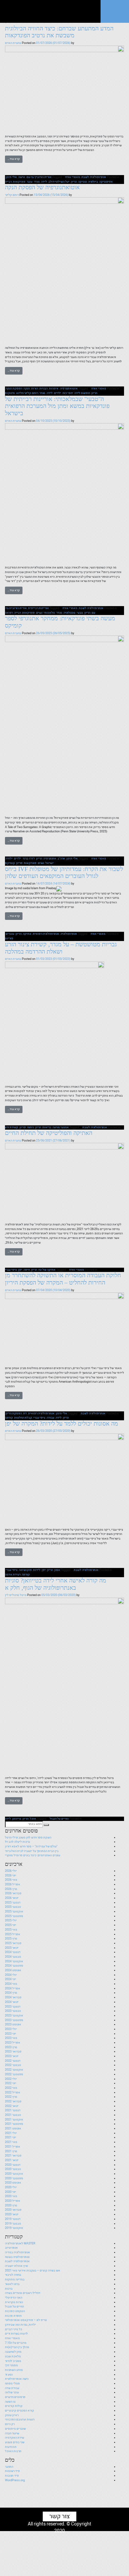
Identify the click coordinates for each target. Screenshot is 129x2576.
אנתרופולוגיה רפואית (46, 934)
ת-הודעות (11, 2447)
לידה (44, 182)
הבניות (43, 388)
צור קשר (60, 2516)
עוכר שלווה (12, 2392)
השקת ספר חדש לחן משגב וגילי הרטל (28, 1837)
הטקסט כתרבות (15, 2311)
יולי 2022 (11, 2079)
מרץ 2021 (11, 2151)
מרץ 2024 (11, 1993)
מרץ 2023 (11, 2047)
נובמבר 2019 (13, 2224)
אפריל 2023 (13, 2043)
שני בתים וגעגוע (15, 2442)
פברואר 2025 (13, 1943)
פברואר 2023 (13, 2051)
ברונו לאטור (12, 2284)
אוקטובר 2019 (14, 2228)
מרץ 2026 (11, 1889)
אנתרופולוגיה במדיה (18, 2252)
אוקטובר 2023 (14, 2015)
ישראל (49, 863)
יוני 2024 (11, 1979)
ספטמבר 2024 (14, 1966)
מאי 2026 (11, 1880)
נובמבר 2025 (13, 1907)
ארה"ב (61, 858)
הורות (35, 388)
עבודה (50, 1418)
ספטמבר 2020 (14, 2178)
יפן (20, 1270)
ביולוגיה (93, 182)
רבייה (8, 182)
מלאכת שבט (13, 2356)
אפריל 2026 (13, 1884)
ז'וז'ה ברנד (29, 858)
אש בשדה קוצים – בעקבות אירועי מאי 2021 (33, 2270)
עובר (30, 182)
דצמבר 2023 (13, 2007)
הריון (74, 182)
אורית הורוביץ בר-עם (39, 177)
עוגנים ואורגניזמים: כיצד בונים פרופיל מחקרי (33, 1855)
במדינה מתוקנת (15, 2279)
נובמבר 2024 (13, 1957)
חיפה (27, 1270)
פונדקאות (19, 182)
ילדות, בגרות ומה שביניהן (21, 2325)
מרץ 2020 (11, 2205)
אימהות (54, 388)
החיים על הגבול (59, 1819)
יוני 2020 (11, 2192)
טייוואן (17, 1819)
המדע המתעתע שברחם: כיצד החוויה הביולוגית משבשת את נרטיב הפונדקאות (59, 32)
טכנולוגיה (69, 613)
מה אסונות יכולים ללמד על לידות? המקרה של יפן (62, 1424)
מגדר (37, 182)
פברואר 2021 (13, 2156)
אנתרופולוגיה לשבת (94, 177)
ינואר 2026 (12, 1898)
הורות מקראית (14, 2302)
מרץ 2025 (11, 1939)
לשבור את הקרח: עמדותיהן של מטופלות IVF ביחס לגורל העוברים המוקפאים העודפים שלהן (64, 873)
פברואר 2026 (13, 1893)
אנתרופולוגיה (69, 934)
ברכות (9, 2289)
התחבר (9, 2467)
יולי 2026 (11, 1871)
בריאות (47, 1127)
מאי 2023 (11, 2038)
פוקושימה (25, 1570)
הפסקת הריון (14, 1413)
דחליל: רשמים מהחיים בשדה (23, 2293)
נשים (39, 613)
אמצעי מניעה (61, 1127)
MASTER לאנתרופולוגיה (20, 2243)
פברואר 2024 (13, 1997)
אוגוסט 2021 (13, 2128)
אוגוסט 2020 (13, 2183)
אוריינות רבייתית (39, 608)
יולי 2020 (11, 2187)
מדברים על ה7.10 (16, 2343)
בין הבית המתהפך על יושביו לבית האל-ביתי (32, 1851)
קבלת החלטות (23, 1418)
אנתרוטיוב (11, 2248)
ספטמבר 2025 (14, 1916)
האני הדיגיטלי (14, 2298)
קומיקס (10, 863)
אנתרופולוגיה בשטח (17, 2257)
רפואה (9, 613)
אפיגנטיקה (106, 182)
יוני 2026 (11, 1875)
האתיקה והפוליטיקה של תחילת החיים (49, 1133)
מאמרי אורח (73, 177)
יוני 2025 (11, 1925)
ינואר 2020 (12, 2214)
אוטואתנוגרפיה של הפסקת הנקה (42, 187)
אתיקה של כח (47, 1270)
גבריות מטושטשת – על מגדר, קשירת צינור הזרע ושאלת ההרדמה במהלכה (61, 948)
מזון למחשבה (13, 2352)
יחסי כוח (68, 393)
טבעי (80, 613)
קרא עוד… (14, 159)
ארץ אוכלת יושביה (17, 2266)
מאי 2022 (11, 2088)
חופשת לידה (82, 393)
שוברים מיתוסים (15, 2429)
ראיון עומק (12, 2415)
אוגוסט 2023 (13, 2024)
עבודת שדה (12, 2388)
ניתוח (30, 1127)
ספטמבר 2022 (14, 2074)
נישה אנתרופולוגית (17, 2379)
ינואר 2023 (12, 2056)
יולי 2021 (11, 2133)
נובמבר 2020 (13, 2169)
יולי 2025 (11, 1920)
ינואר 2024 (12, 2002)
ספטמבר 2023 (14, 2020)
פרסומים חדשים (15, 2397)
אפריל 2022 (13, 2092)
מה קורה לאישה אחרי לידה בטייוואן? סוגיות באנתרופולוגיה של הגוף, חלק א (56, 1584)
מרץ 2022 (11, 2097)
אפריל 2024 (13, 1988)
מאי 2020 (11, 2196)
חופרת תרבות (13, 2316)
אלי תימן (11, 177)
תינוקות (10, 393)
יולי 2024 (11, 1975)
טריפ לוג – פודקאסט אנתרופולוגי (26, 2320)
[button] (46, 1825)
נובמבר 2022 (13, 2065)
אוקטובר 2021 (14, 2120)
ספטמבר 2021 (14, 2124)
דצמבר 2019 (13, 2219)
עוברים (10, 934)
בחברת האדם (13, 43)
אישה (22, 177)
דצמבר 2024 (13, 1952)
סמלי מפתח (12, 2383)
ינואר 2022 (12, 2106)
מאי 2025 (11, 1930)
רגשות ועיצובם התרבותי (20, 2419)
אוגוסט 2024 (13, 1970)
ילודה (9, 858)
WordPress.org (15, 2480)
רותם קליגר (12, 195)
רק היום (10, 2424)
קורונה (9, 1418)
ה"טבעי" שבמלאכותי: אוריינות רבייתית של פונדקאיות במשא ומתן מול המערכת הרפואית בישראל (57, 406)
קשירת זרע (12, 1127)
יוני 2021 (11, 2137)
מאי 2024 (11, 1984)
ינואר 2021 (12, 2160)
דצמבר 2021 (13, 2110)
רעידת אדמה (13, 1575)
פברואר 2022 (13, 2101)
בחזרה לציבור (13, 2275)
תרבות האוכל (13, 2451)
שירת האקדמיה (15, 2438)
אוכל (33, 1819)
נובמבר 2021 (13, 2115)
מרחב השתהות (14, 2370)
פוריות (9, 938)
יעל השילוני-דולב (59, 182)
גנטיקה (82, 182)
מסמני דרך (11, 2365)
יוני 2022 (11, 2083)
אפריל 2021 (13, 2147)
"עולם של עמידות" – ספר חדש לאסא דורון (31, 1846)
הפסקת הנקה (14, 388)
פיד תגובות (12, 2476)
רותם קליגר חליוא (27, 393)
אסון (57, 1570)
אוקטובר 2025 (14, 1911)
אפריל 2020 (13, 2201)
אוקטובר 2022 (14, 2070)
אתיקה (27, 934)
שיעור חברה (12, 2433)
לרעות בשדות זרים (16, 2334)
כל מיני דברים (14, 2329)
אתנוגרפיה (50, 858)
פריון (19, 863)
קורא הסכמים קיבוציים (20, 2411)
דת (25, 1413)
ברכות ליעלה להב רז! (18, 1842)
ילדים (58, 393)
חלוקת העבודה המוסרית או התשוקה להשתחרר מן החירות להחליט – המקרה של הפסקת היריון (63, 1279)
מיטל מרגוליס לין (16, 1595)
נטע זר (9, 2375)
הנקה (27, 388)
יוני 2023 (11, 2034)
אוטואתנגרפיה (69, 388)
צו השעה (10, 2402)
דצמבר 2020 (13, 2165)
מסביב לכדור (13, 2361)
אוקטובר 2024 (14, 1961)
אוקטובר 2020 (14, 2174)
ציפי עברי (11, 1270)
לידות (37, 1570)
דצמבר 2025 (13, 1903)
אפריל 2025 (13, 1934)
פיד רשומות (12, 2471)
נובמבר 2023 (13, 2011)
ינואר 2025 (12, 1948)
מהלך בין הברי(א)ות (17, 2347)
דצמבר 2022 (13, 2061)
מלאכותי (49, 613)
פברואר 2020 (13, 2210)
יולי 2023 (11, 2029)
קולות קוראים (14, 2406)
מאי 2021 (11, 2142)
